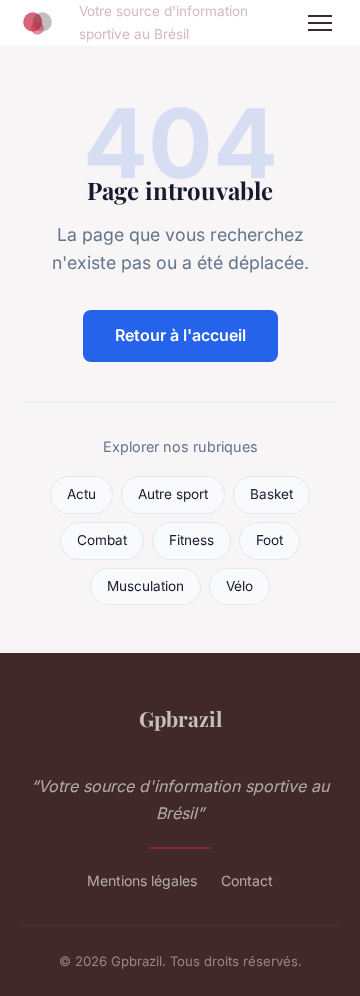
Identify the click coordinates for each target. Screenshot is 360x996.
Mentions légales (142, 880)
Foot (269, 540)
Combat (102, 540)
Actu (81, 494)
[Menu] (320, 23)
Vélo (239, 586)
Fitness (191, 540)
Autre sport (173, 494)
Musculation (145, 586)
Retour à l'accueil (180, 335)
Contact (247, 880)
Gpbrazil (180, 718)
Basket (271, 494)
